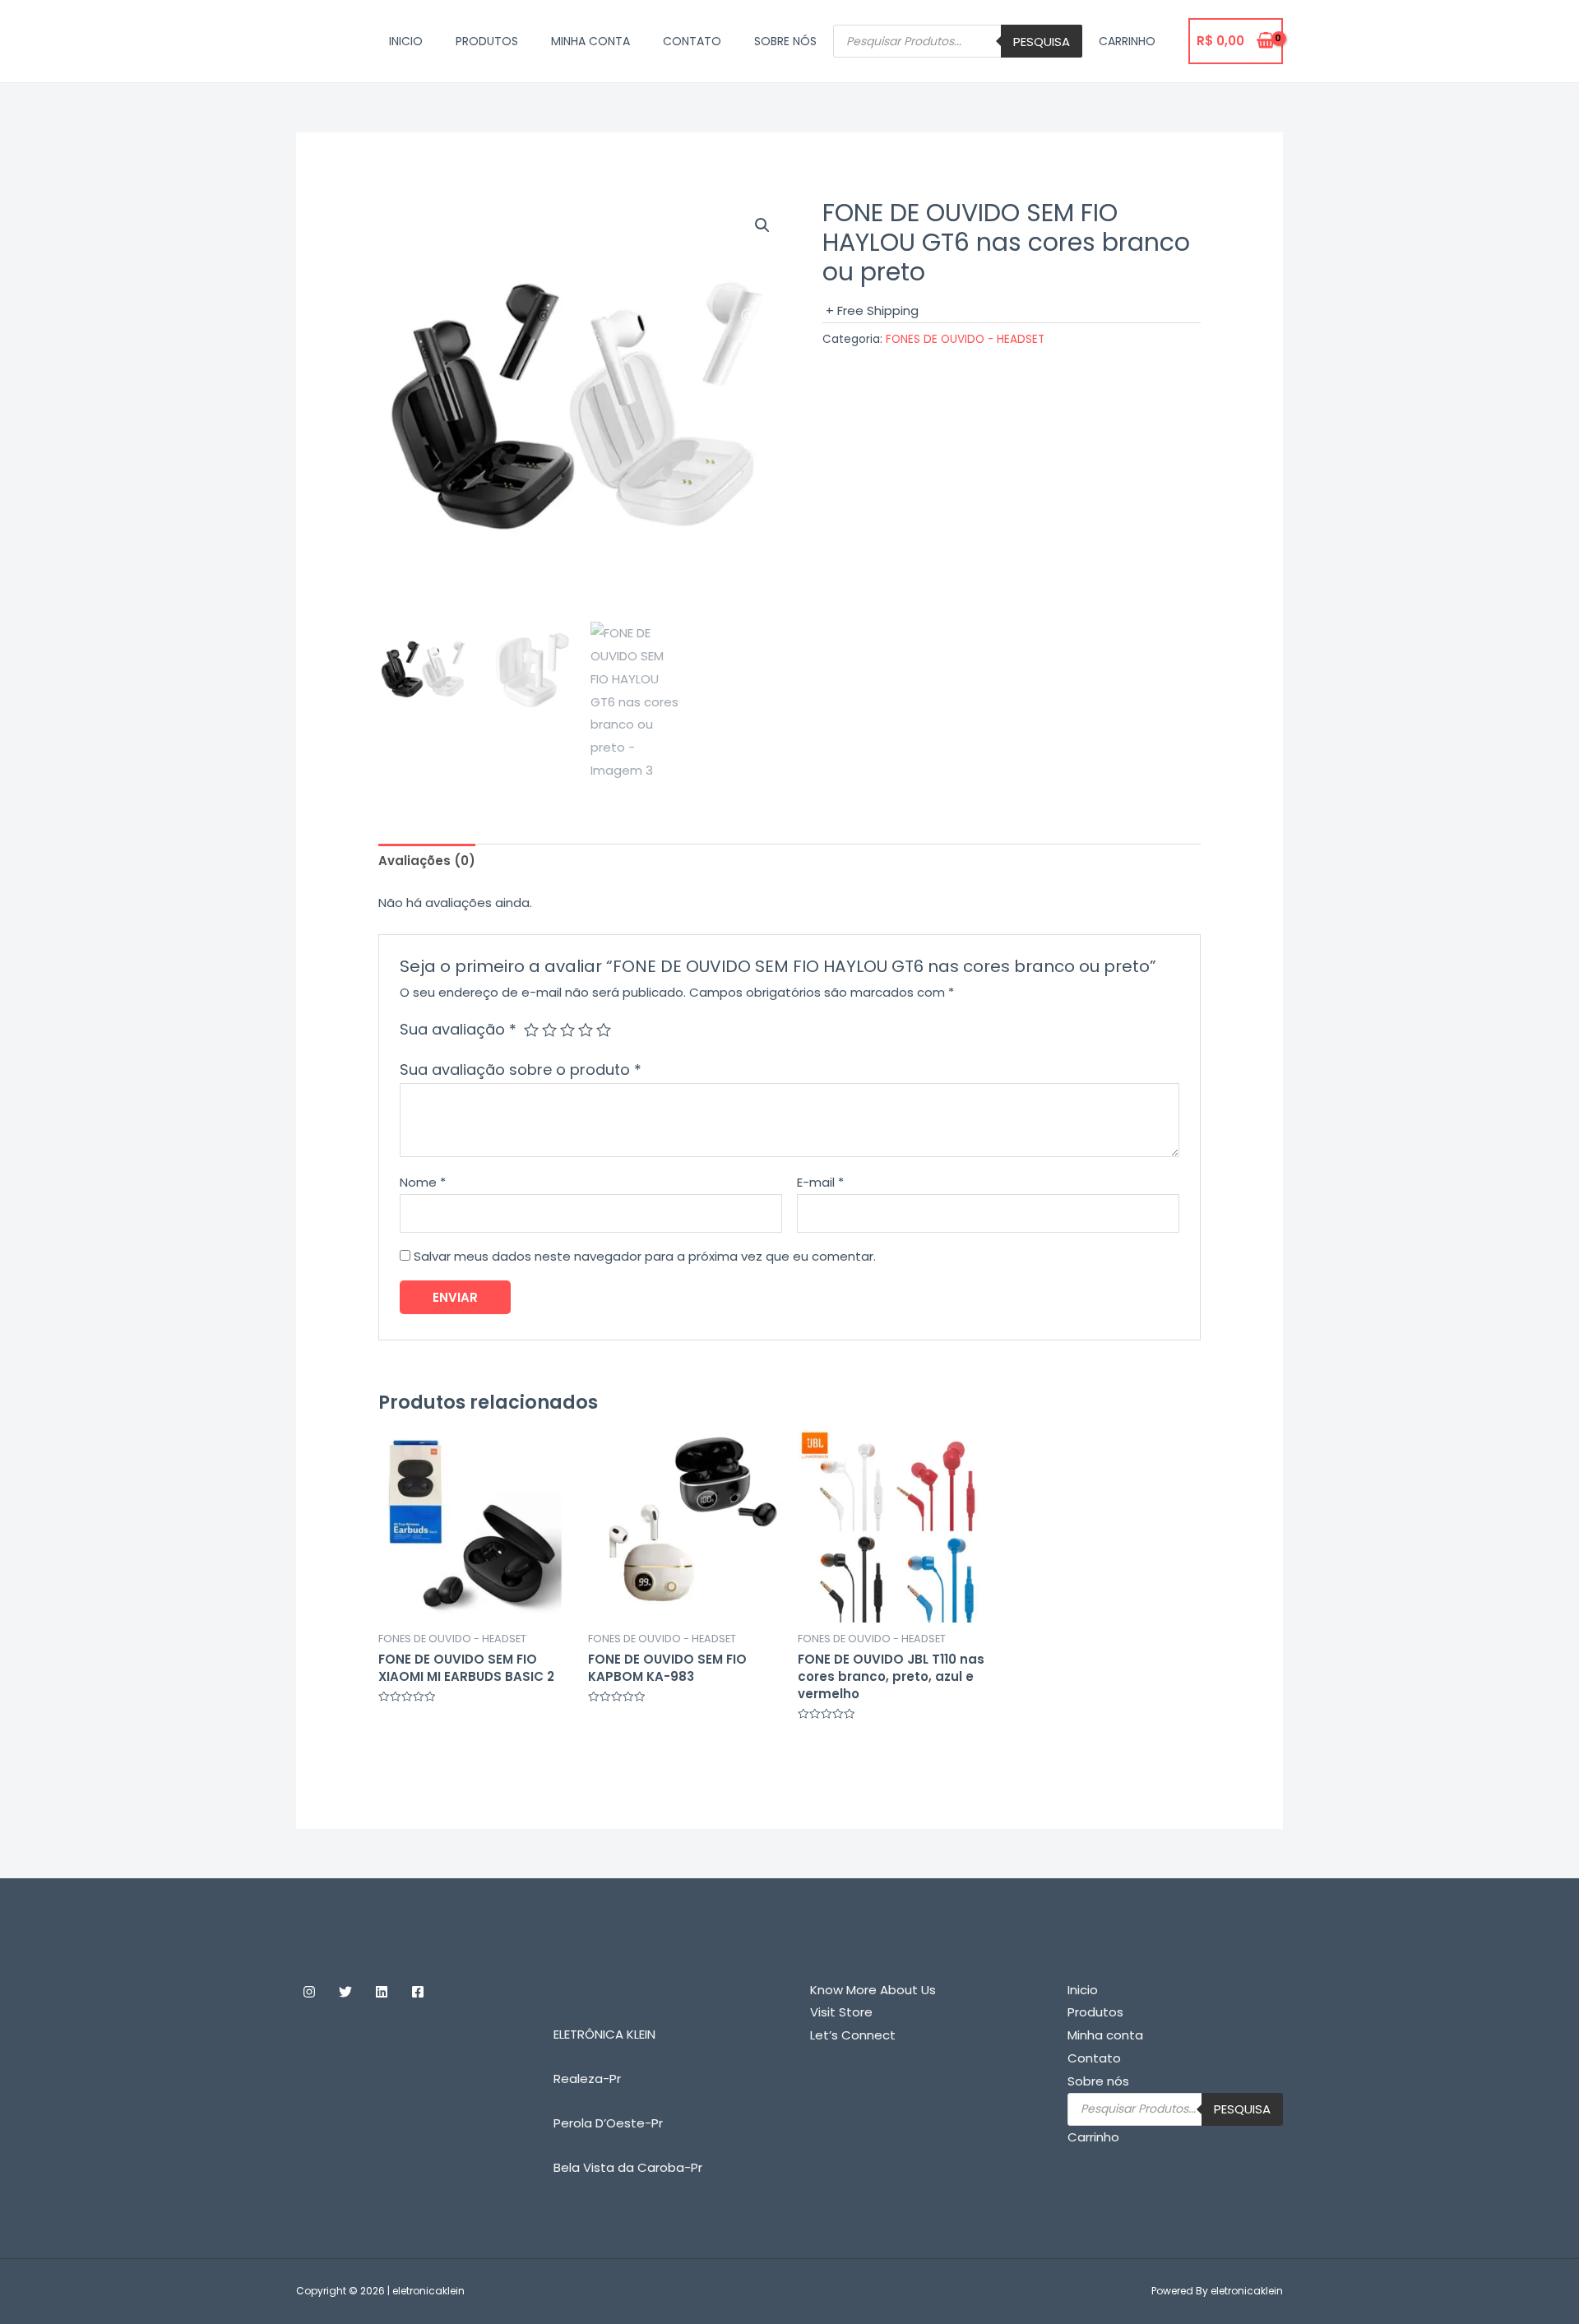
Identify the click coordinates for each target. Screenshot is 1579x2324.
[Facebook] (418, 1992)
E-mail (820, 1182)
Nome (423, 1182)
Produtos (487, 41)
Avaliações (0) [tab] (427, 861)
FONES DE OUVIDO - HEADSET (965, 339)
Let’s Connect (853, 2035)
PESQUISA (1042, 42)
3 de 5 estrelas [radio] (567, 1030)
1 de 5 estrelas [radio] (531, 1030)
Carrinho (1127, 41)
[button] (762, 225)
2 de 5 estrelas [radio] (549, 1030)
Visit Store (841, 2012)
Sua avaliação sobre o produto (521, 1069)
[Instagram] (309, 1992)
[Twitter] (345, 1992)
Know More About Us (873, 1990)
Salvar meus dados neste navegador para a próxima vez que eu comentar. (645, 1256)
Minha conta (590, 41)
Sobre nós (785, 41)
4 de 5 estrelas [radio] (586, 1030)
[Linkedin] (382, 1992)
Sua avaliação (458, 1029)
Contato (692, 41)
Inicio (406, 41)
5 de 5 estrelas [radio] (604, 1030)
